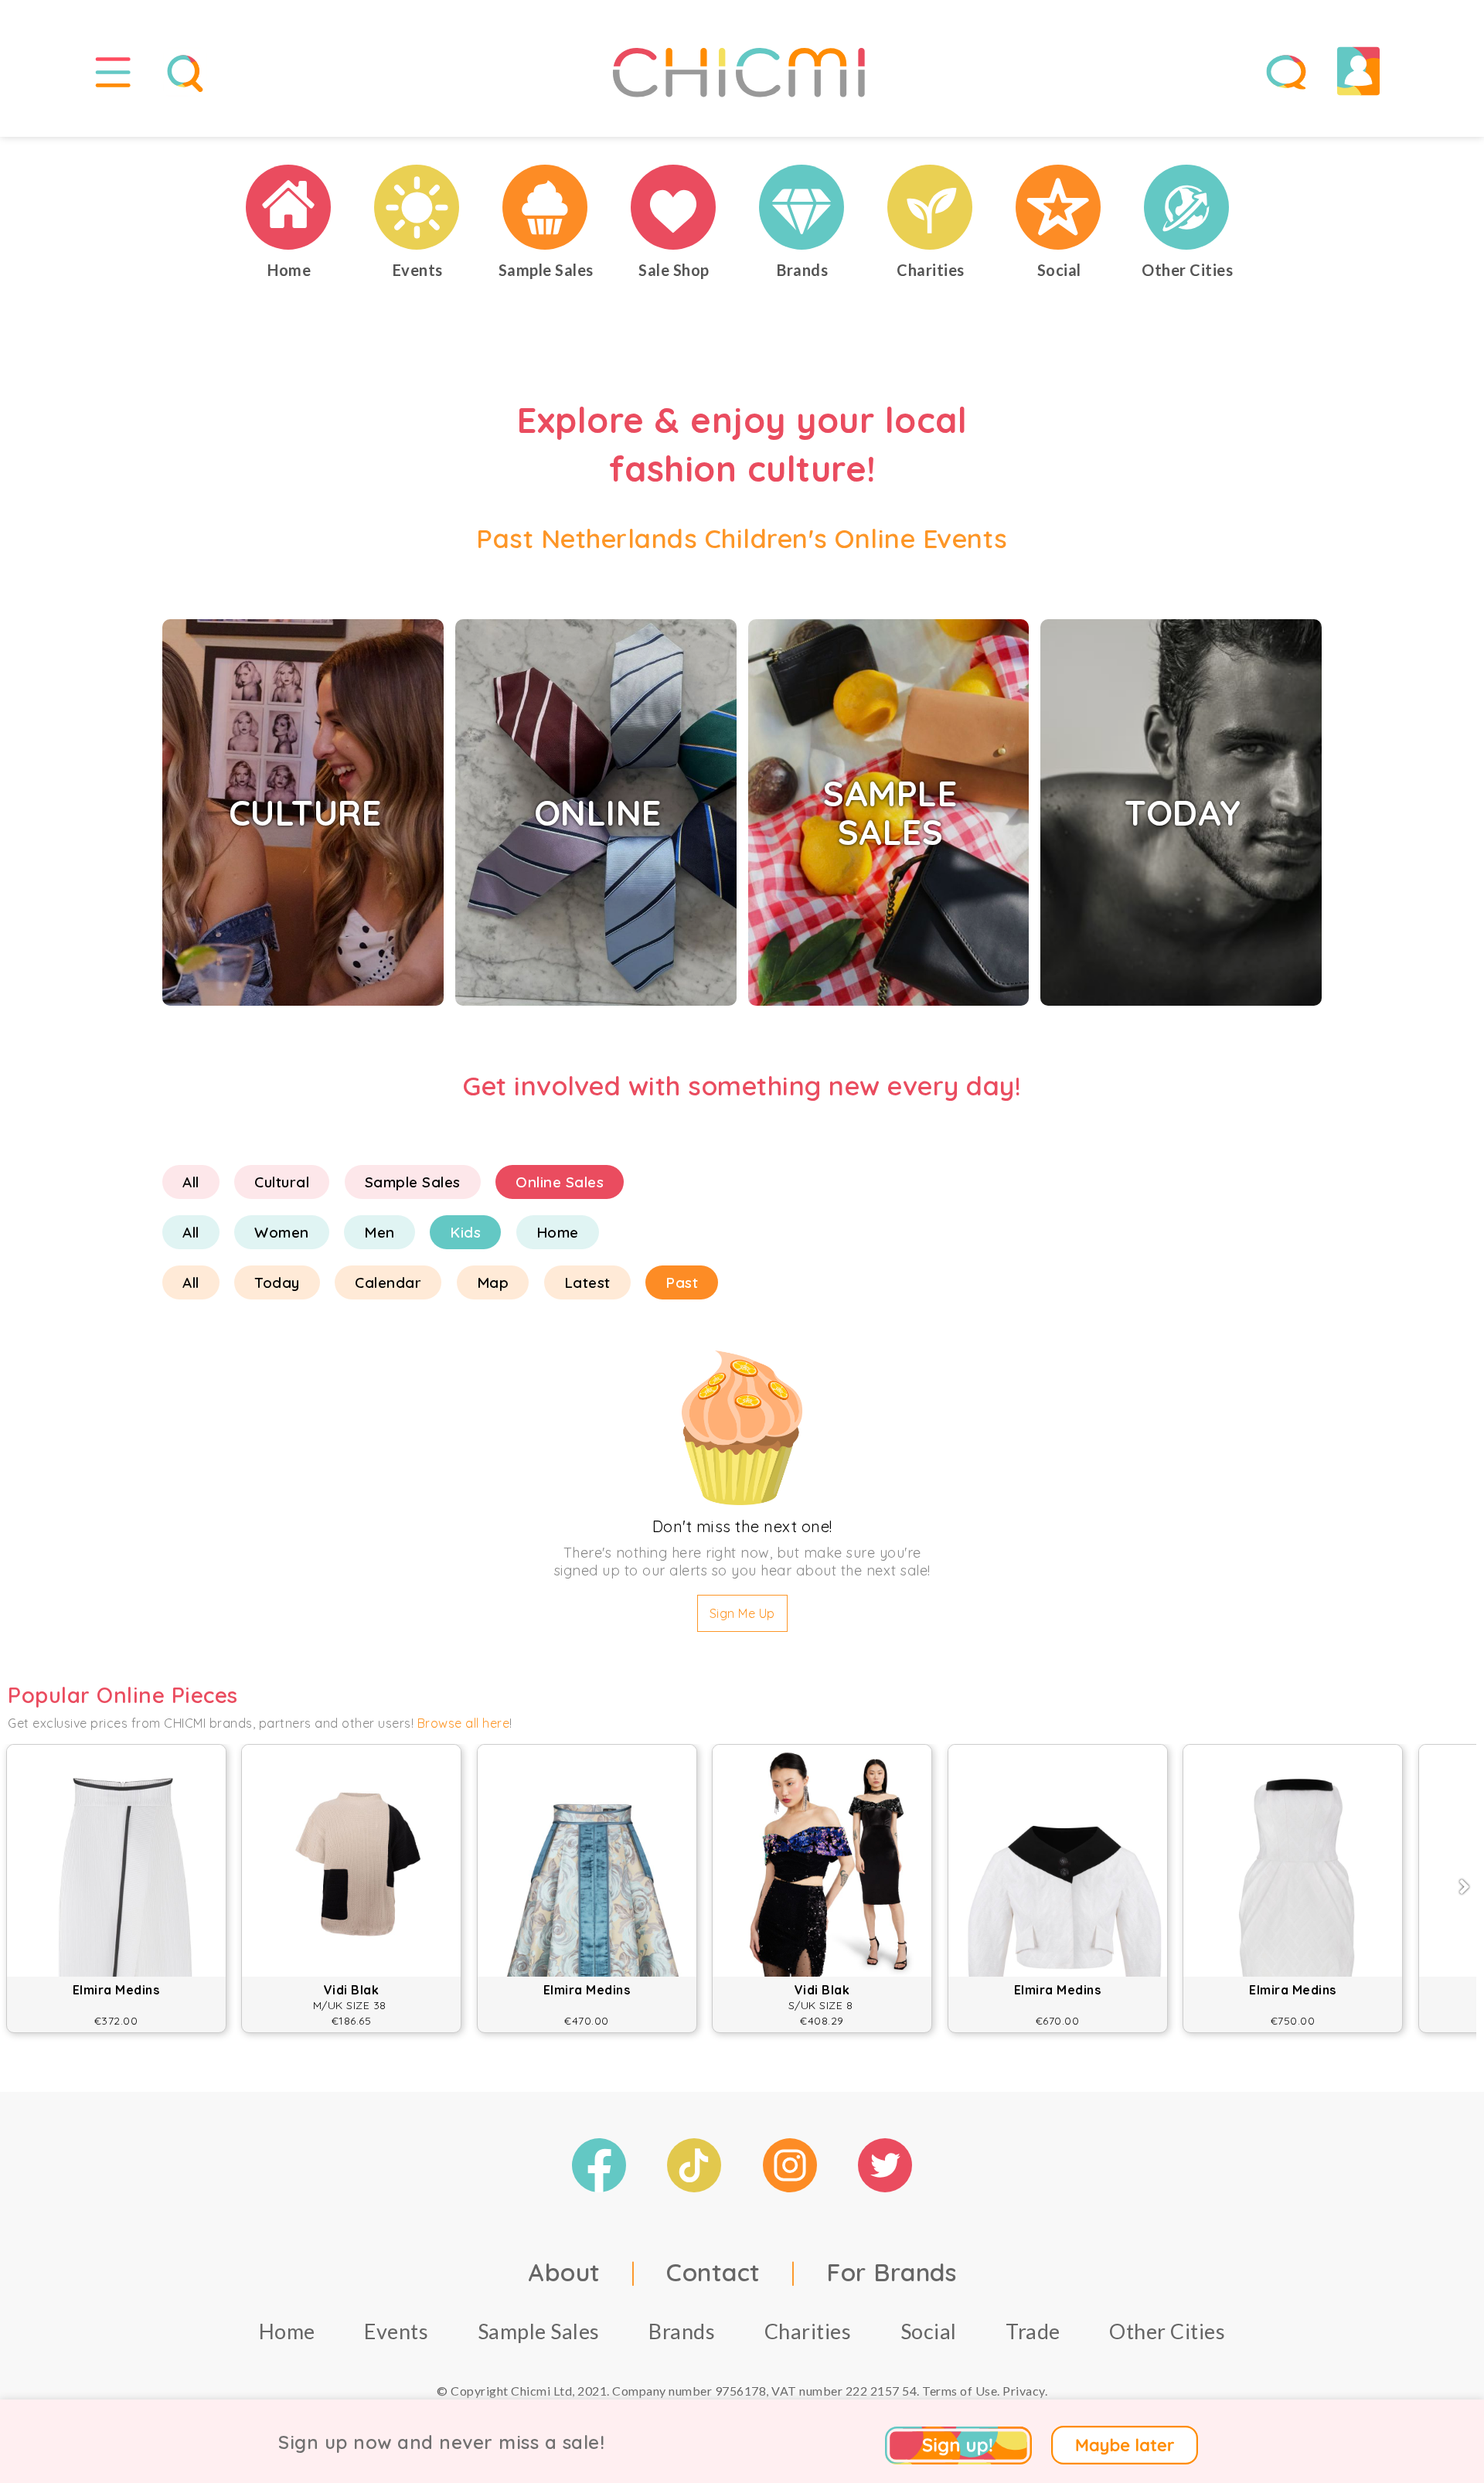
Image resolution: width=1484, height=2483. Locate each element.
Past (682, 1282)
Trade (1033, 2331)
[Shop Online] (674, 207)
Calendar (388, 1282)
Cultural (282, 1182)
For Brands (891, 2272)
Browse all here (464, 1723)
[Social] (1059, 207)
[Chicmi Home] (289, 207)
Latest (587, 1282)
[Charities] (931, 207)
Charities (808, 2331)
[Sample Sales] (546, 207)
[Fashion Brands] (802, 207)
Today (277, 1282)
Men (380, 1232)
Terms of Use (960, 2391)
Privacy (1024, 2391)
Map (493, 1282)
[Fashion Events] (417, 207)
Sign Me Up (742, 1613)
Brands (682, 2331)
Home (558, 1232)
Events (396, 2331)
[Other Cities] (1187, 207)
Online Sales (560, 1182)
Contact (713, 2272)
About (564, 2272)
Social (929, 2331)
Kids (465, 1232)
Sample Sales (413, 1182)
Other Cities (1167, 2331)
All (191, 1182)
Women (282, 1232)
